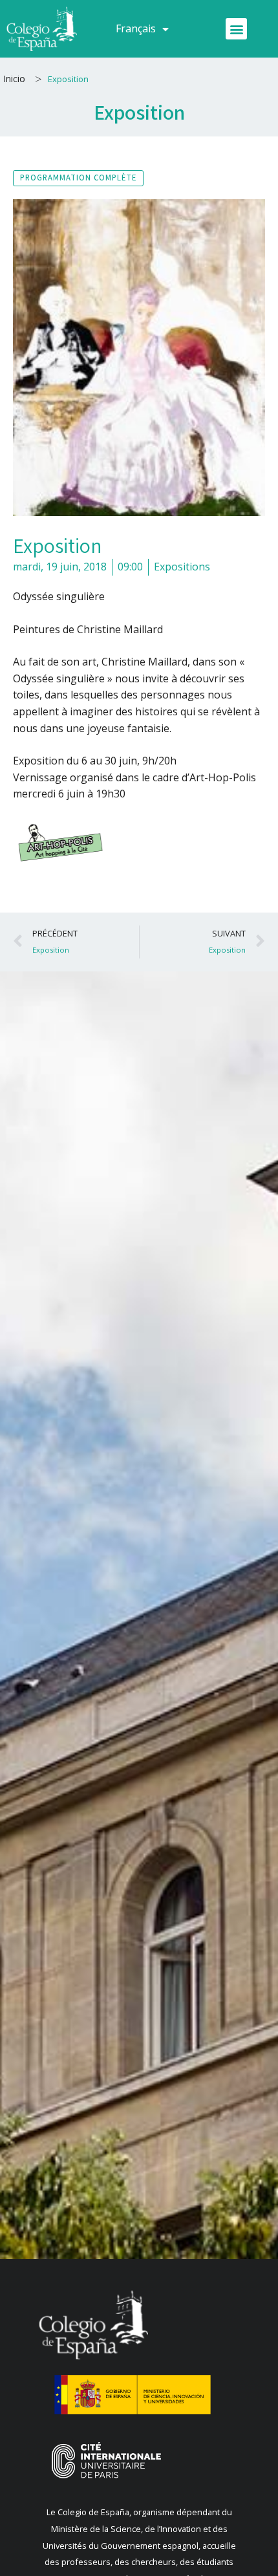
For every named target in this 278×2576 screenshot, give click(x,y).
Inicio (14, 79)
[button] (236, 29)
